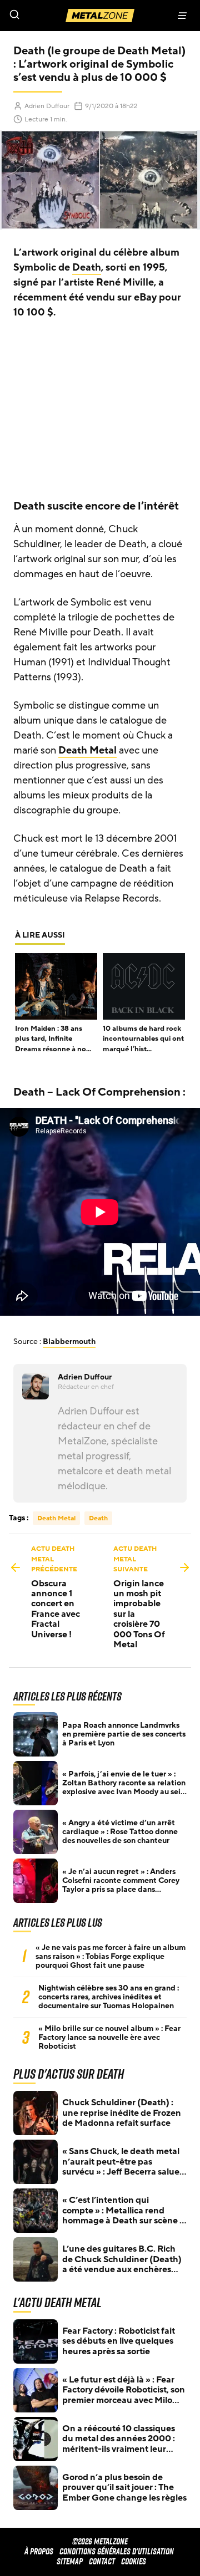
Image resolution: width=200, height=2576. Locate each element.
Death (87, 267)
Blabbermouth (69, 1342)
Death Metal (87, 750)
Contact (102, 2561)
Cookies (134, 2561)
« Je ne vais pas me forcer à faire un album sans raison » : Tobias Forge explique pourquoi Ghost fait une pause (111, 1957)
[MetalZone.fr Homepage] (100, 16)
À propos (39, 2551)
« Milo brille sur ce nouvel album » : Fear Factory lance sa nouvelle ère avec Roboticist (109, 2038)
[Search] (50, 16)
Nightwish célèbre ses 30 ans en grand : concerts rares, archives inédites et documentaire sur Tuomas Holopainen (109, 1997)
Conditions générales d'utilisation (117, 2551)
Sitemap (70, 2561)
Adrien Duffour (47, 106)
